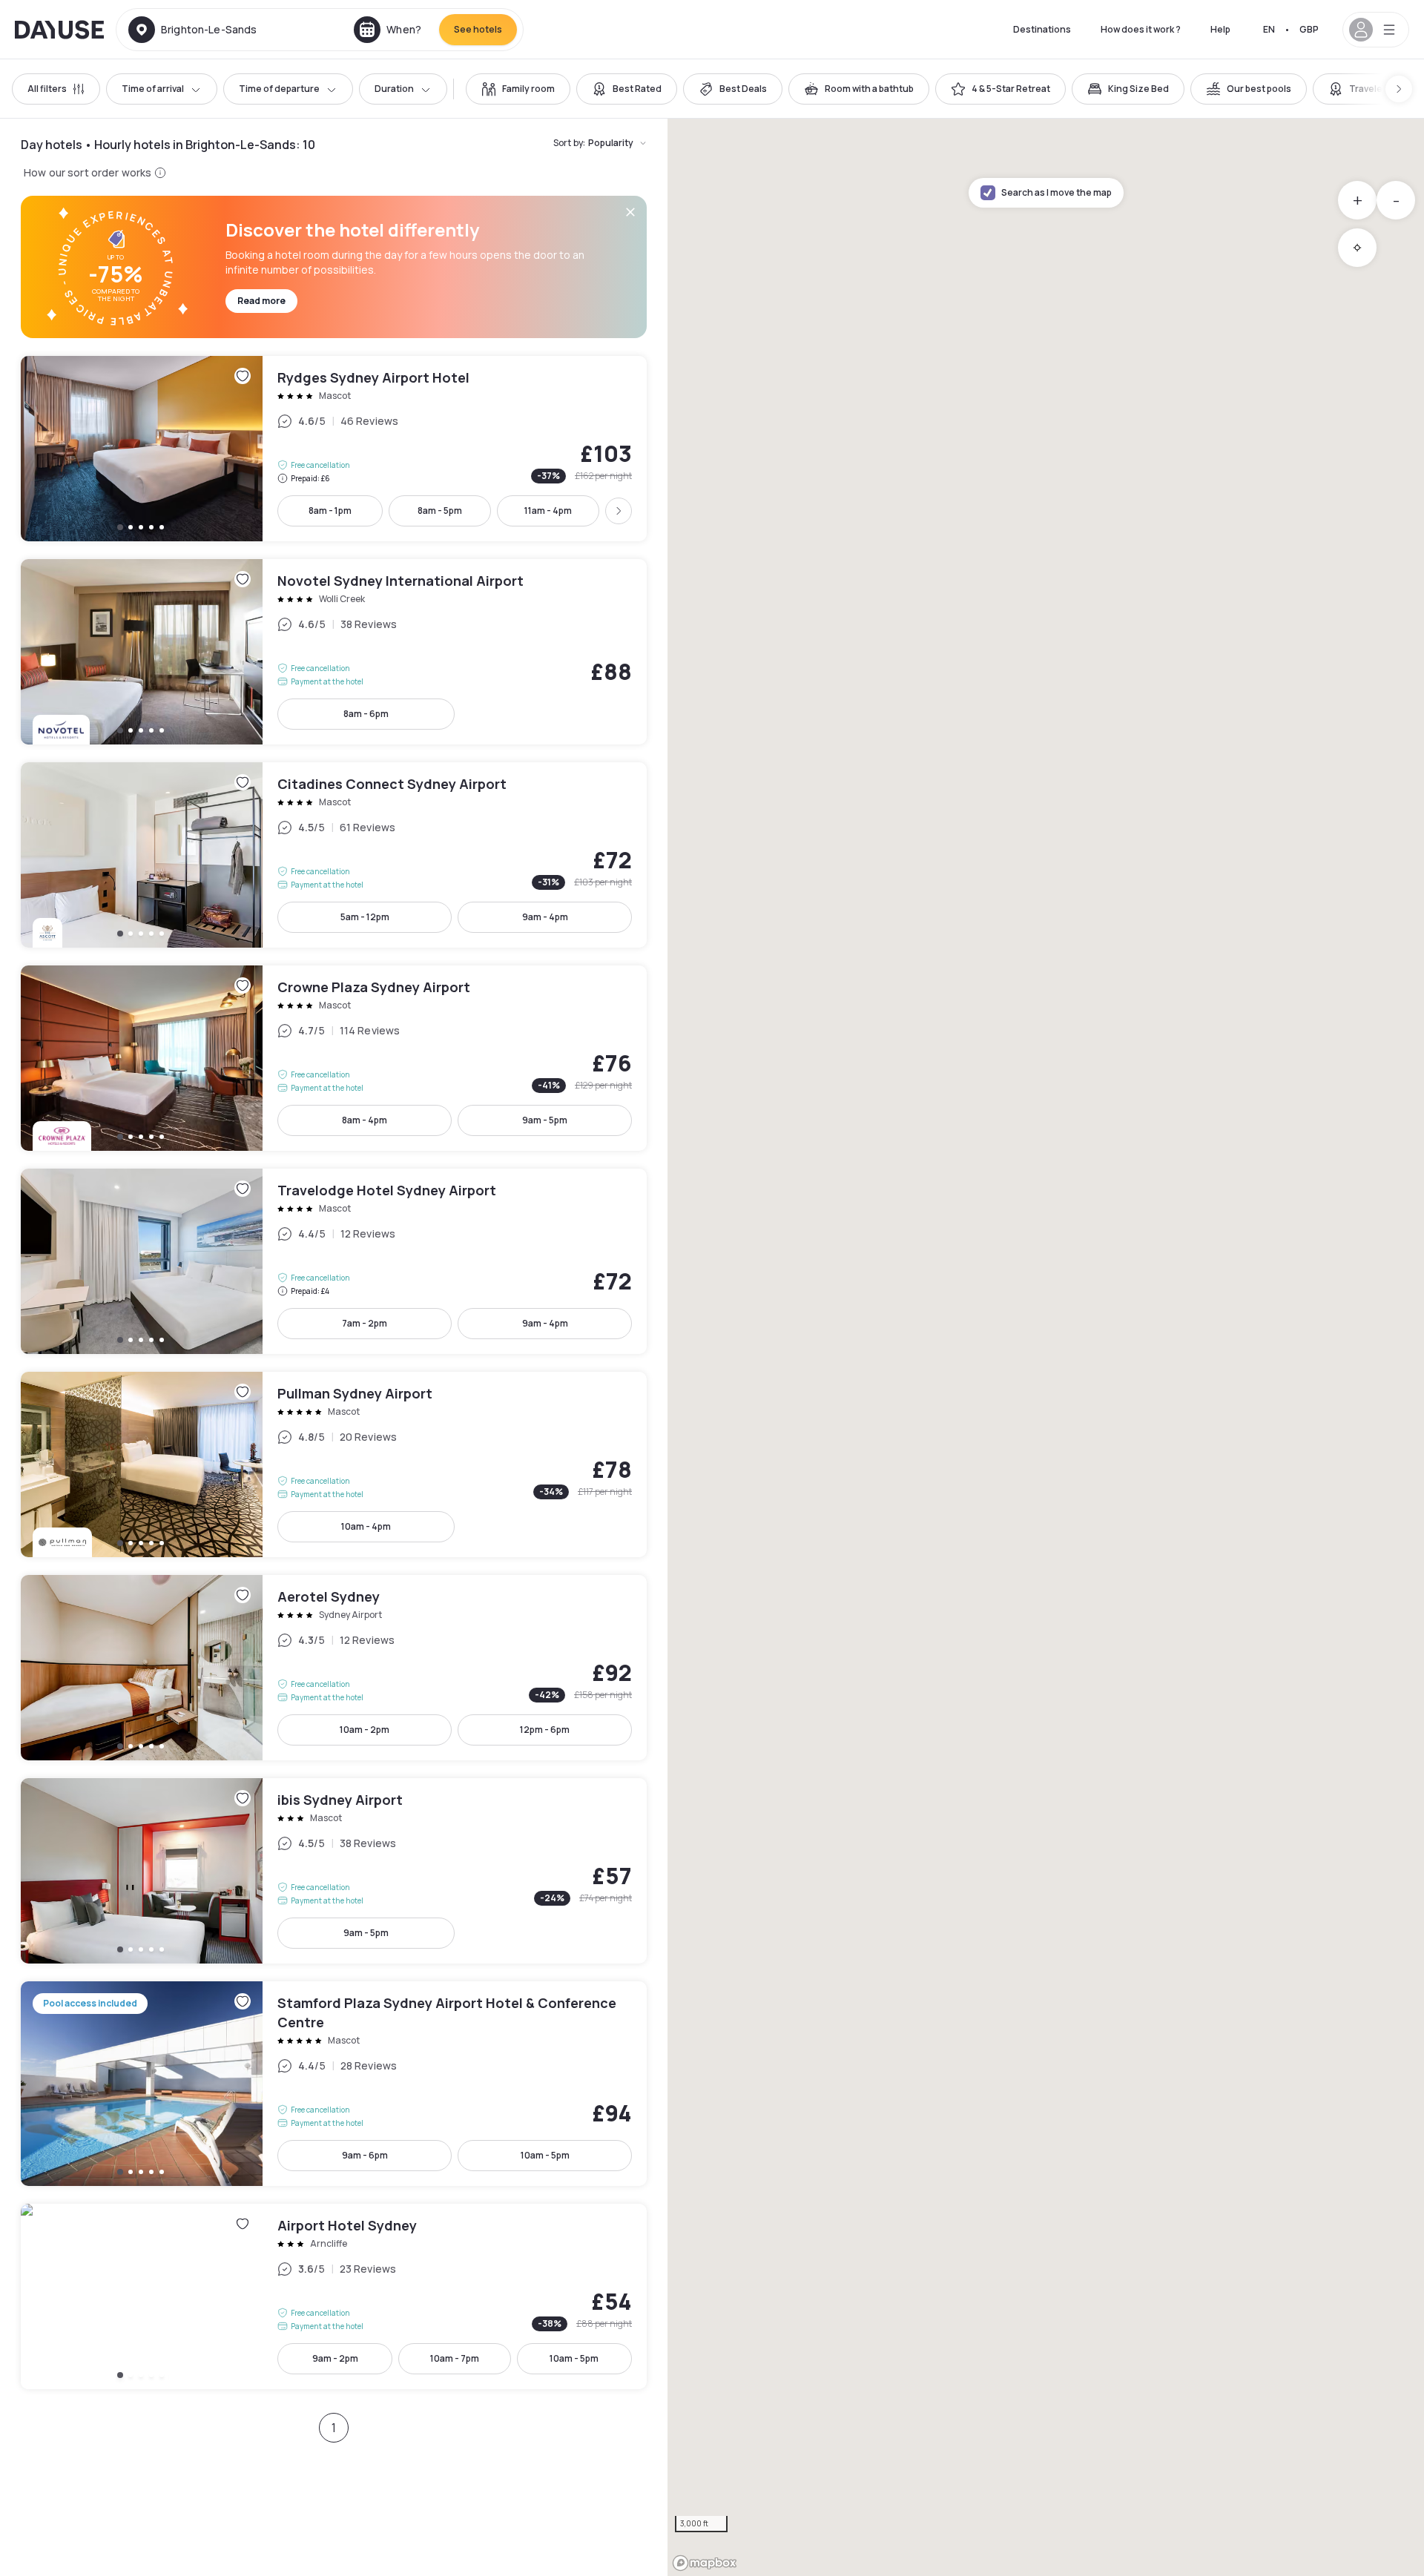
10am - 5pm (545, 2155)
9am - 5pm (545, 1120)
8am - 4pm (365, 1120)
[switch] (518, 89)
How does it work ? (1141, 29)
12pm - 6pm (545, 1730)
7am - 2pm (365, 1323)
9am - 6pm (365, 2155)
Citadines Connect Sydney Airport (334, 855)
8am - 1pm (330, 511)
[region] (1046, 1347)
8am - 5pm (440, 511)
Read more (261, 301)
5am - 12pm (365, 917)
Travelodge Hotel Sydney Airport (334, 1261)
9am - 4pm (545, 917)
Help (1220, 29)
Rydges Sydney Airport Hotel (334, 449)
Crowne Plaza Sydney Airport (334, 1058)
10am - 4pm (366, 1526)
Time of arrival (153, 89)
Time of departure (279, 89)
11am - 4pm (548, 511)
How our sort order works (88, 172)
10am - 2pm (365, 1730)
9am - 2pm (335, 2358)
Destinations (1042, 29)
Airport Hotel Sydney (334, 2296)
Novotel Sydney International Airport (334, 652)
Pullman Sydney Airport (334, 1464)
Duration (394, 89)
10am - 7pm (455, 2358)
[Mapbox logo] (705, 2563)
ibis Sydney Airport (334, 1871)
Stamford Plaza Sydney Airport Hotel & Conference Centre (334, 2084)
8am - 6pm (366, 714)
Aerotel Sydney (334, 1668)
